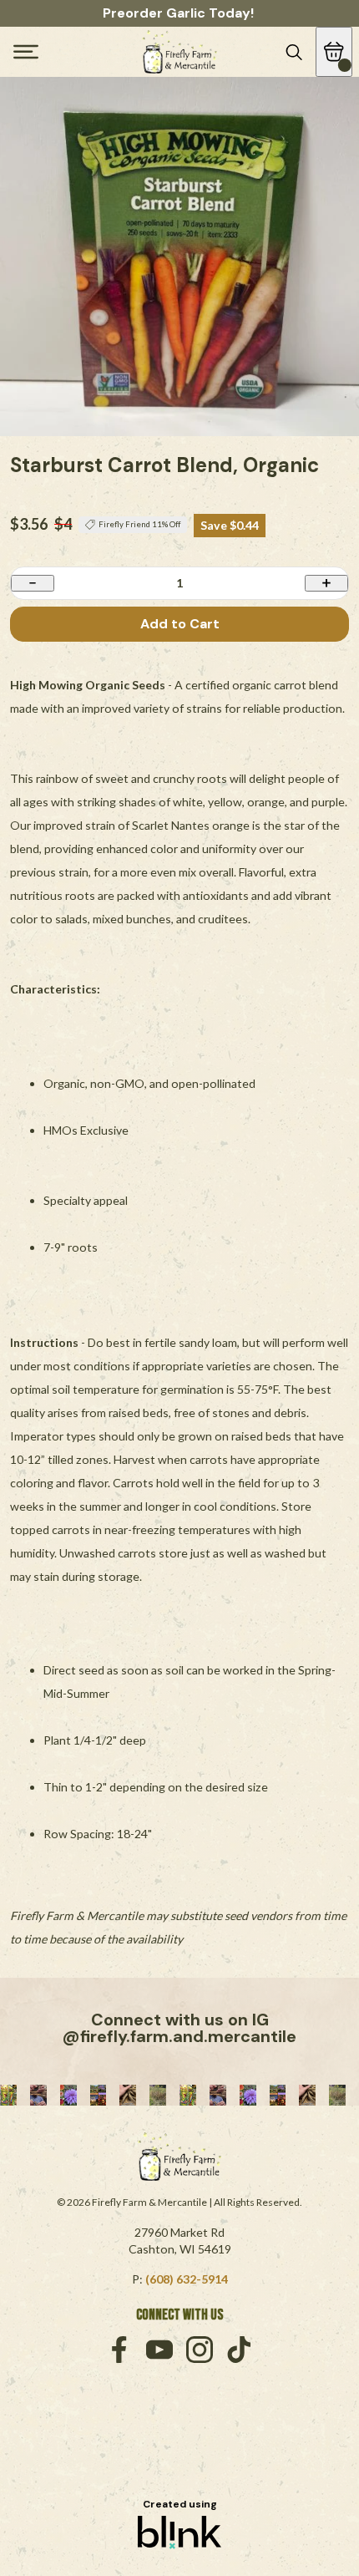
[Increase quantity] (326, 583)
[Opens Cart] (334, 52)
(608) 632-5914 (187, 2279)
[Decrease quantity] (33, 583)
